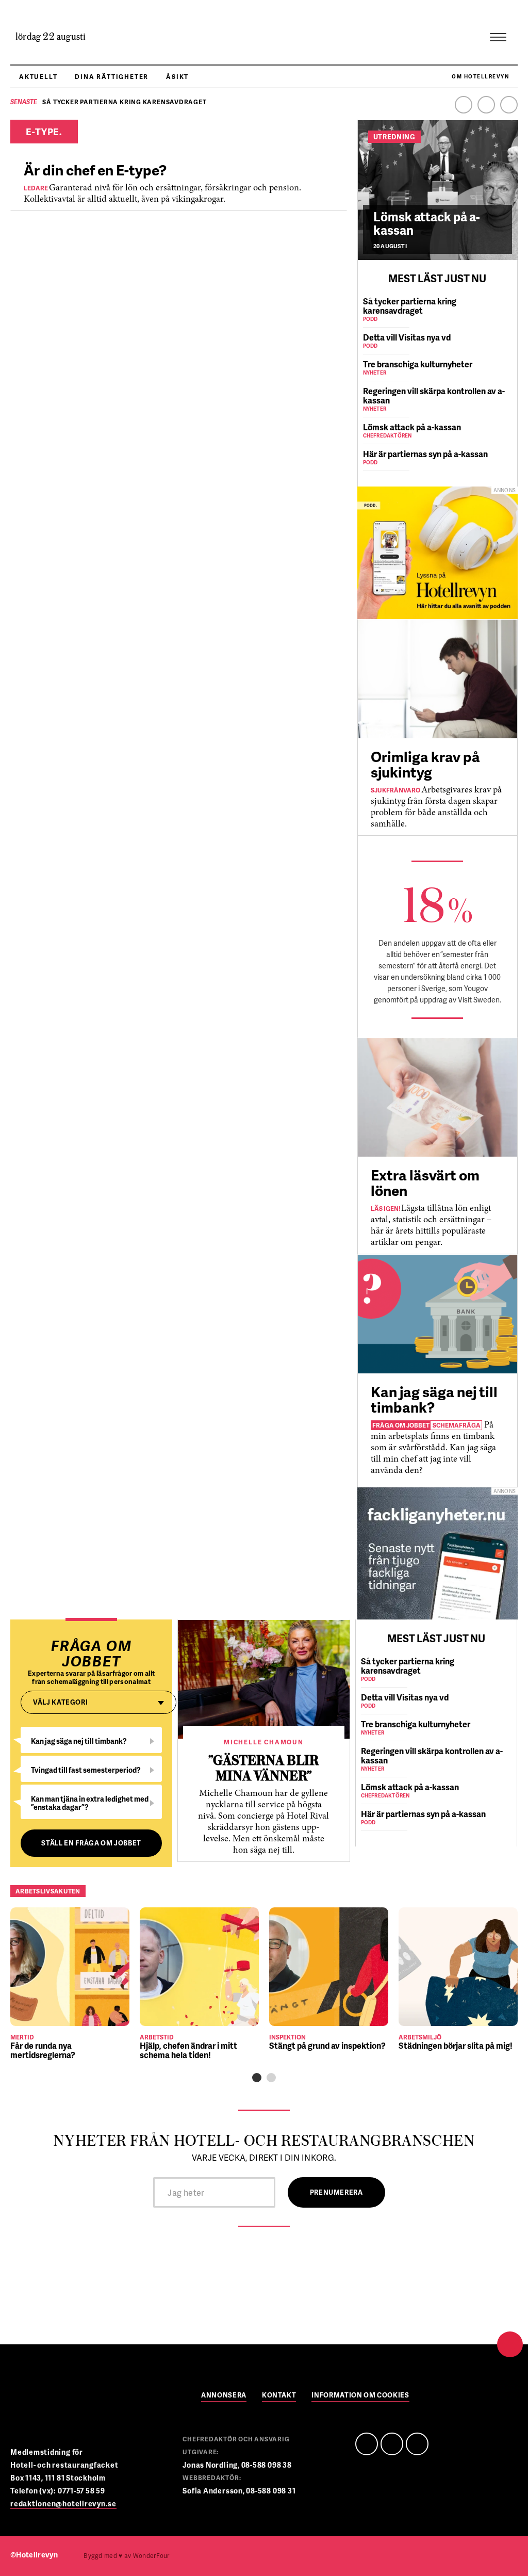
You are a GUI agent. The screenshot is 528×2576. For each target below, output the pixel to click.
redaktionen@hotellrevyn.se (63, 2504)
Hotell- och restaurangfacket (64, 2465)
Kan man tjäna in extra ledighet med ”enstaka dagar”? (90, 1803)
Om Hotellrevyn (480, 76)
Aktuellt (38, 77)
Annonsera (224, 2396)
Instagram (509, 105)
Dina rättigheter (112, 77)
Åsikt (177, 77)
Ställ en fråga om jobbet (91, 1843)
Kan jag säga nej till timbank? (79, 1741)
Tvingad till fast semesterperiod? (86, 1770)
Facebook (464, 105)
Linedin (392, 2444)
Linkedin (486, 105)
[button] (257, 2078)
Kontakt (279, 2396)
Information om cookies (360, 2396)
